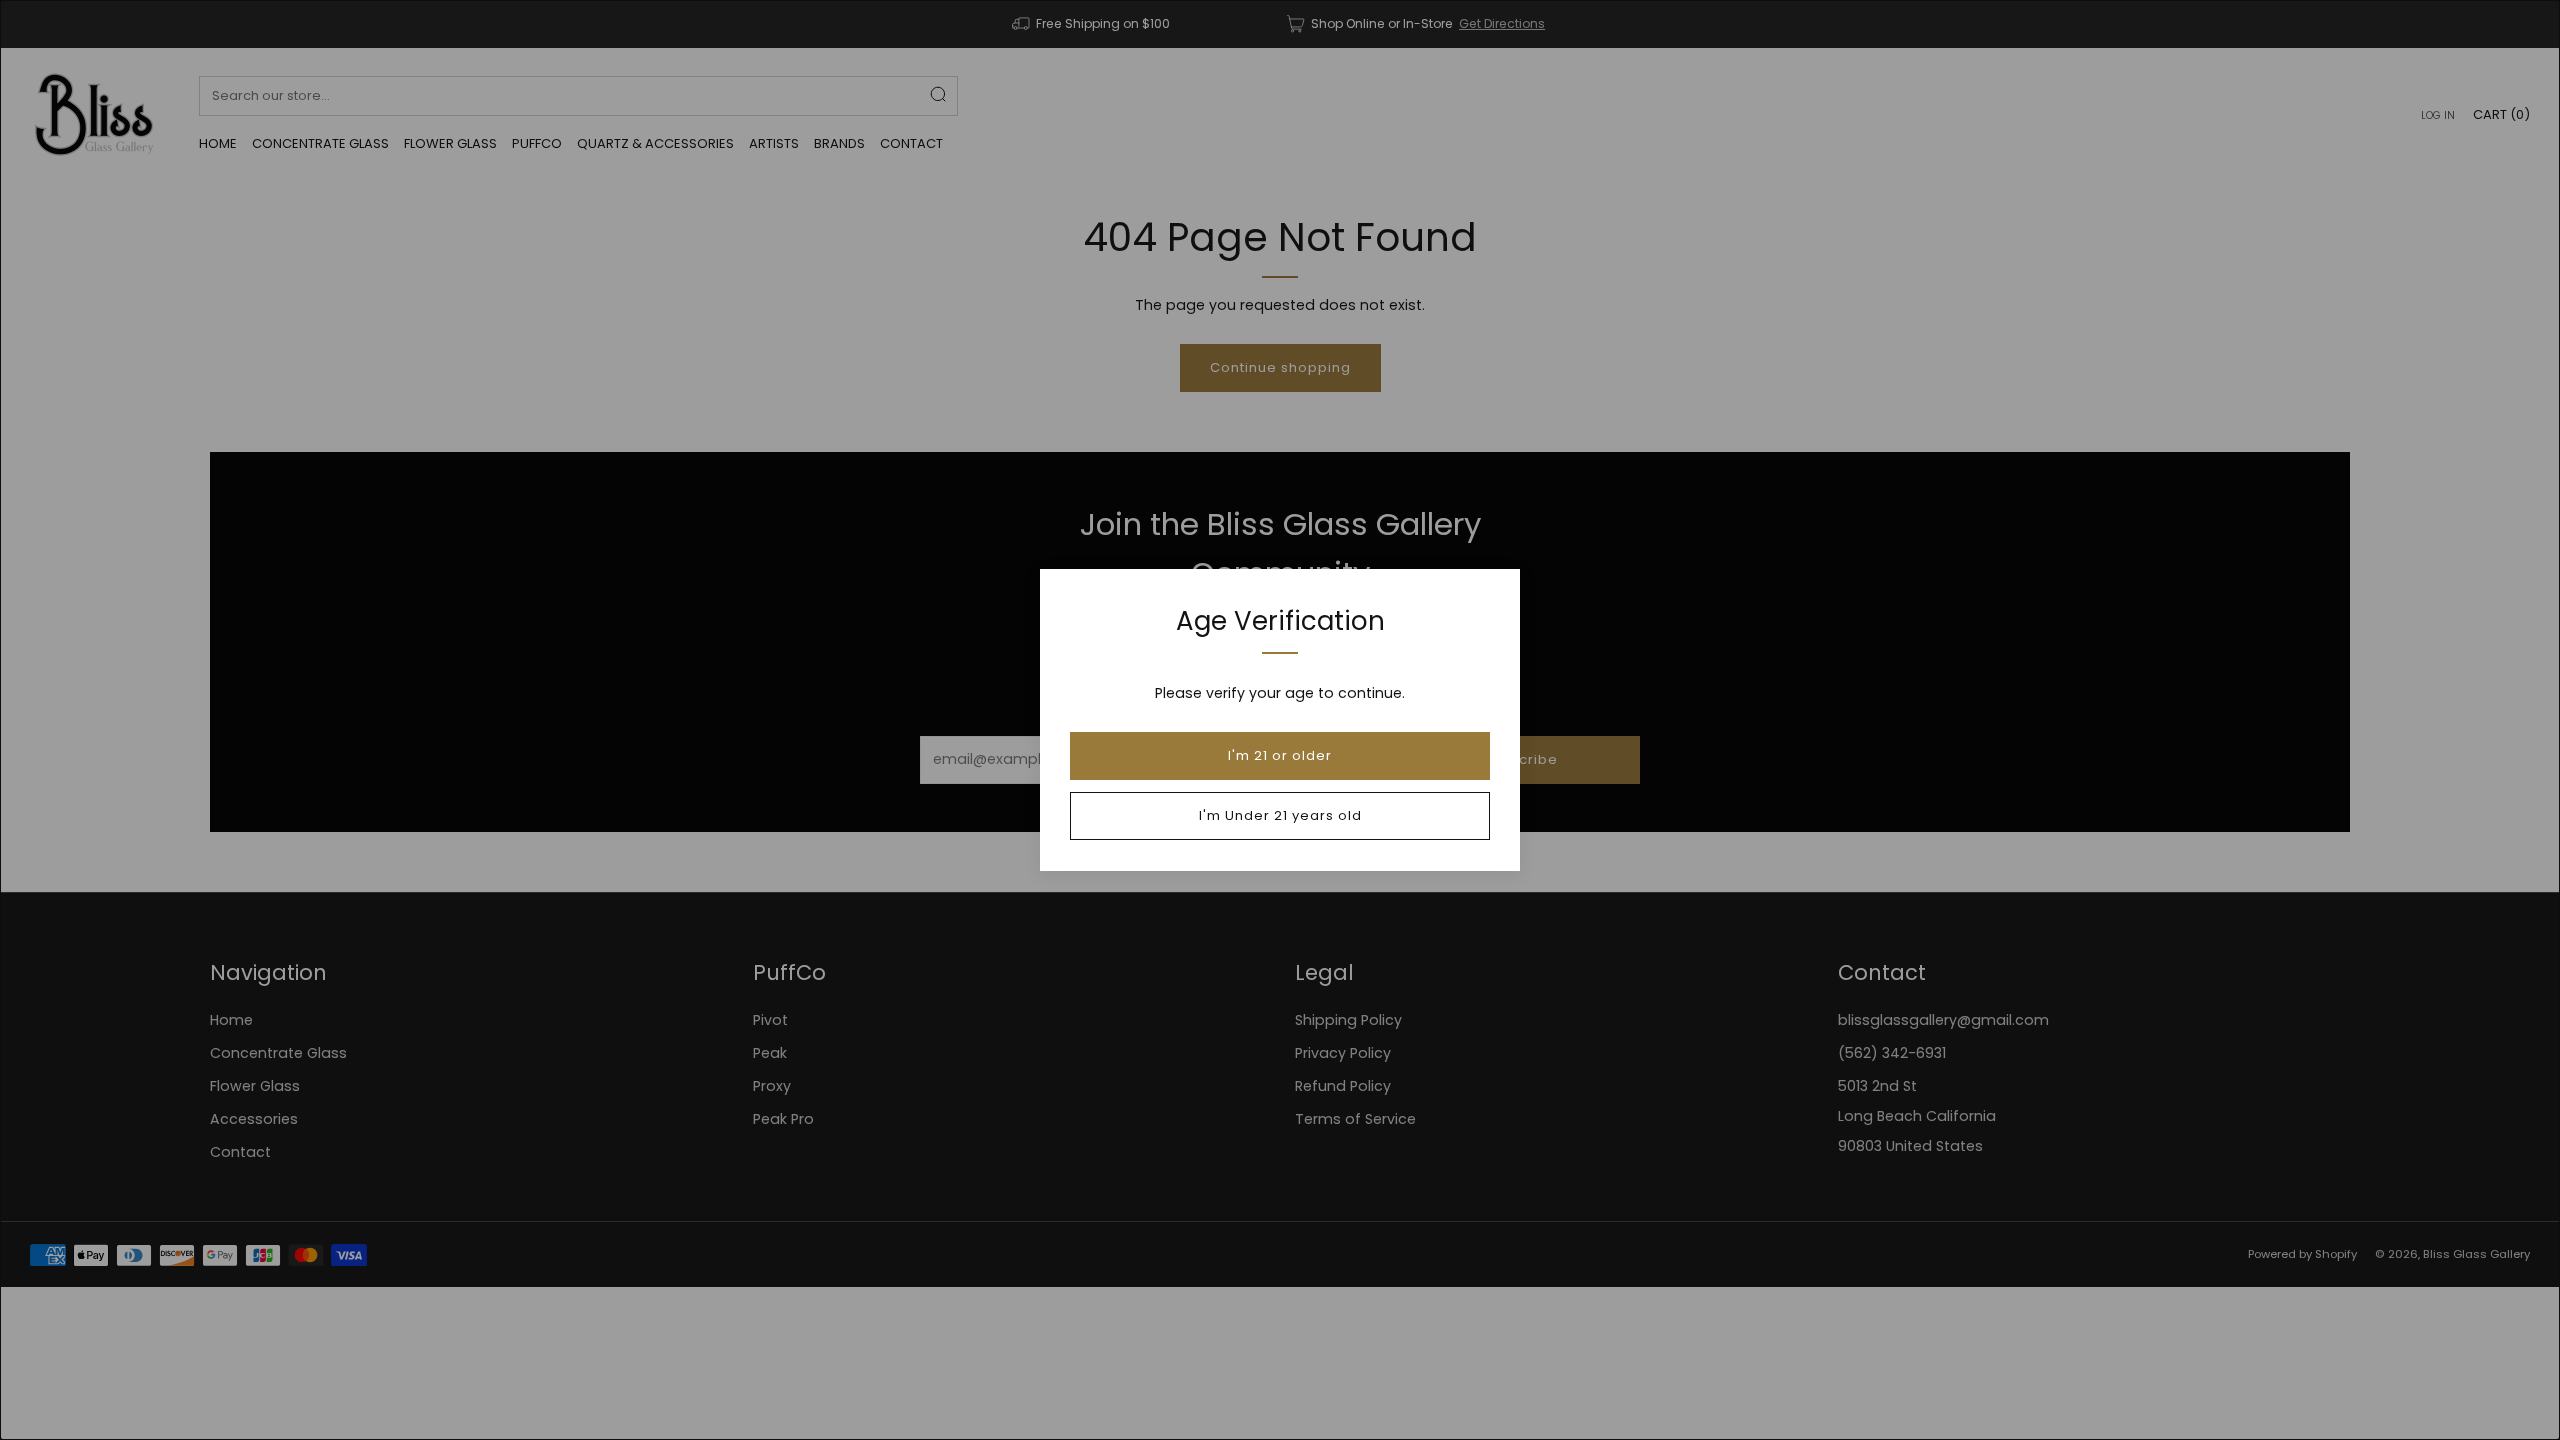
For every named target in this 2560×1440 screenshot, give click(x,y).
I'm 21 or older (1280, 755)
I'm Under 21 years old (1280, 815)
